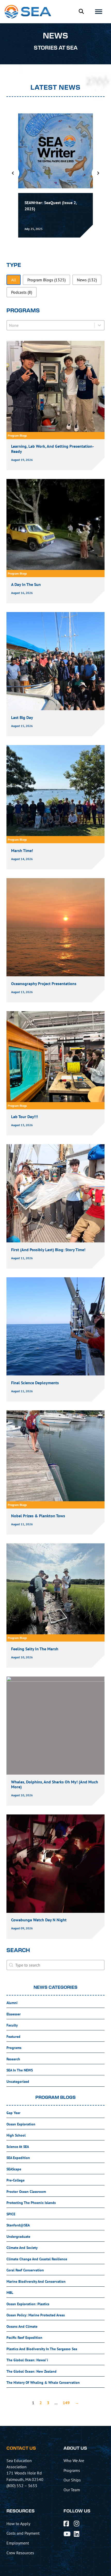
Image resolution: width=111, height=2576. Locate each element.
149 (66, 2403)
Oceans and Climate (22, 2326)
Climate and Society (22, 2248)
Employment (18, 2543)
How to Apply (18, 2524)
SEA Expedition (18, 2158)
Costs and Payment (23, 2533)
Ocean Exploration (21, 2124)
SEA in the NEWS (20, 2070)
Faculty (12, 2025)
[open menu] (99, 12)
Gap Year (13, 2113)
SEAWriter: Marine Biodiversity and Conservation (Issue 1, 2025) (55, 206)
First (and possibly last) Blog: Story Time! (48, 1250)
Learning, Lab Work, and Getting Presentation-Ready (53, 449)
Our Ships (72, 2480)
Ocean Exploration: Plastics (28, 2304)
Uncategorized (18, 2082)
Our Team (72, 2490)
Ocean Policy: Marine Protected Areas (36, 2315)
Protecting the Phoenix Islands (31, 2203)
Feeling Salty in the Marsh (35, 1649)
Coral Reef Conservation (25, 2270)
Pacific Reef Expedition (24, 2338)
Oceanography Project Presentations (44, 984)
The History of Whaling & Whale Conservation (43, 2382)
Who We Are (74, 2461)
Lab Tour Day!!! (25, 1117)
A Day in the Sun (26, 584)
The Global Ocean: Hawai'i (27, 2360)
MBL (10, 2293)
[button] (14, 280)
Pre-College (15, 2180)
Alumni (12, 2003)
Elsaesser (14, 2014)
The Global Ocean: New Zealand (31, 2371)
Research (13, 2059)
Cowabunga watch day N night (39, 1920)
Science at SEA (18, 2147)
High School (16, 2135)
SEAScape (14, 2169)
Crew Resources (20, 2553)
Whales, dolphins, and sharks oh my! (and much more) (55, 1784)
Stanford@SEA (18, 2225)
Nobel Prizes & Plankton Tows (38, 1516)
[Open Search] (81, 11)
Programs (14, 2048)
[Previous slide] (13, 173)
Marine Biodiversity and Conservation (36, 2281)
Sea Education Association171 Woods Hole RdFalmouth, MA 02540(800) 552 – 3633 (25, 2473)
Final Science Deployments (35, 1383)
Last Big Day (22, 717)
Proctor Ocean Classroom (26, 2192)
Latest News (55, 88)
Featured (13, 2037)
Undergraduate (18, 2237)
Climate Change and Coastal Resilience (37, 2259)
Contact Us (21, 2448)
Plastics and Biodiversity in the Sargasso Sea (42, 2349)
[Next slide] (98, 173)
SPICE (11, 2214)
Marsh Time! (22, 850)
